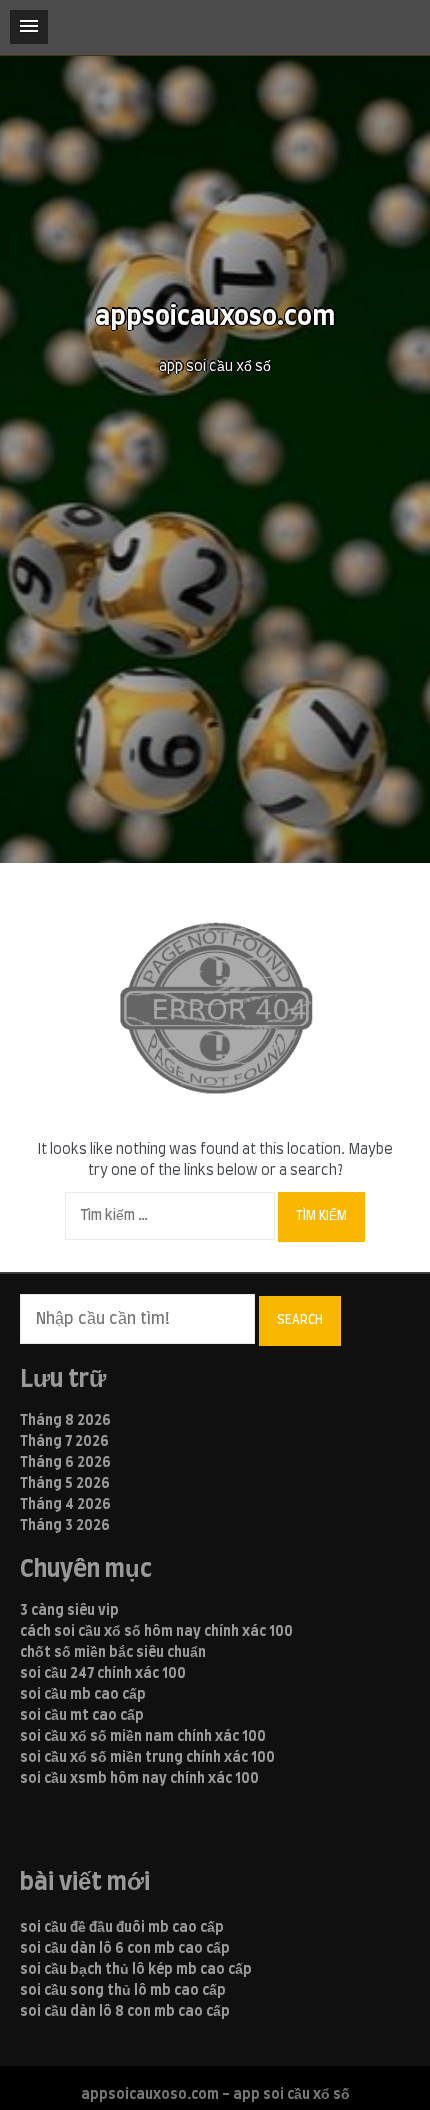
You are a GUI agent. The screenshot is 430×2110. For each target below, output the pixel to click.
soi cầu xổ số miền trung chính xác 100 (147, 1758)
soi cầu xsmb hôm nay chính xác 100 (139, 1779)
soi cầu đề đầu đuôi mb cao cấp (122, 1928)
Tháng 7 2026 (64, 1442)
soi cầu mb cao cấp (83, 1695)
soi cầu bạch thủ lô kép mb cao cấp (136, 1970)
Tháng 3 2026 (65, 1526)
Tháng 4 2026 (65, 1505)
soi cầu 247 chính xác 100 (103, 1674)
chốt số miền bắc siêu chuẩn (113, 1653)
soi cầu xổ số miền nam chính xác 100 (143, 1737)
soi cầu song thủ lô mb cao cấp (123, 1991)
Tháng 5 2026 (65, 1484)
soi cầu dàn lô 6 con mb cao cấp (125, 1949)
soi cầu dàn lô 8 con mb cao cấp (125, 2012)
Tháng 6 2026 (65, 1463)
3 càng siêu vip (69, 1611)
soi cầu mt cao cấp (82, 1716)
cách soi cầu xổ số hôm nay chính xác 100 (156, 1632)
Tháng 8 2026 (65, 1421)
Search (300, 1320)
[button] (29, 27)
